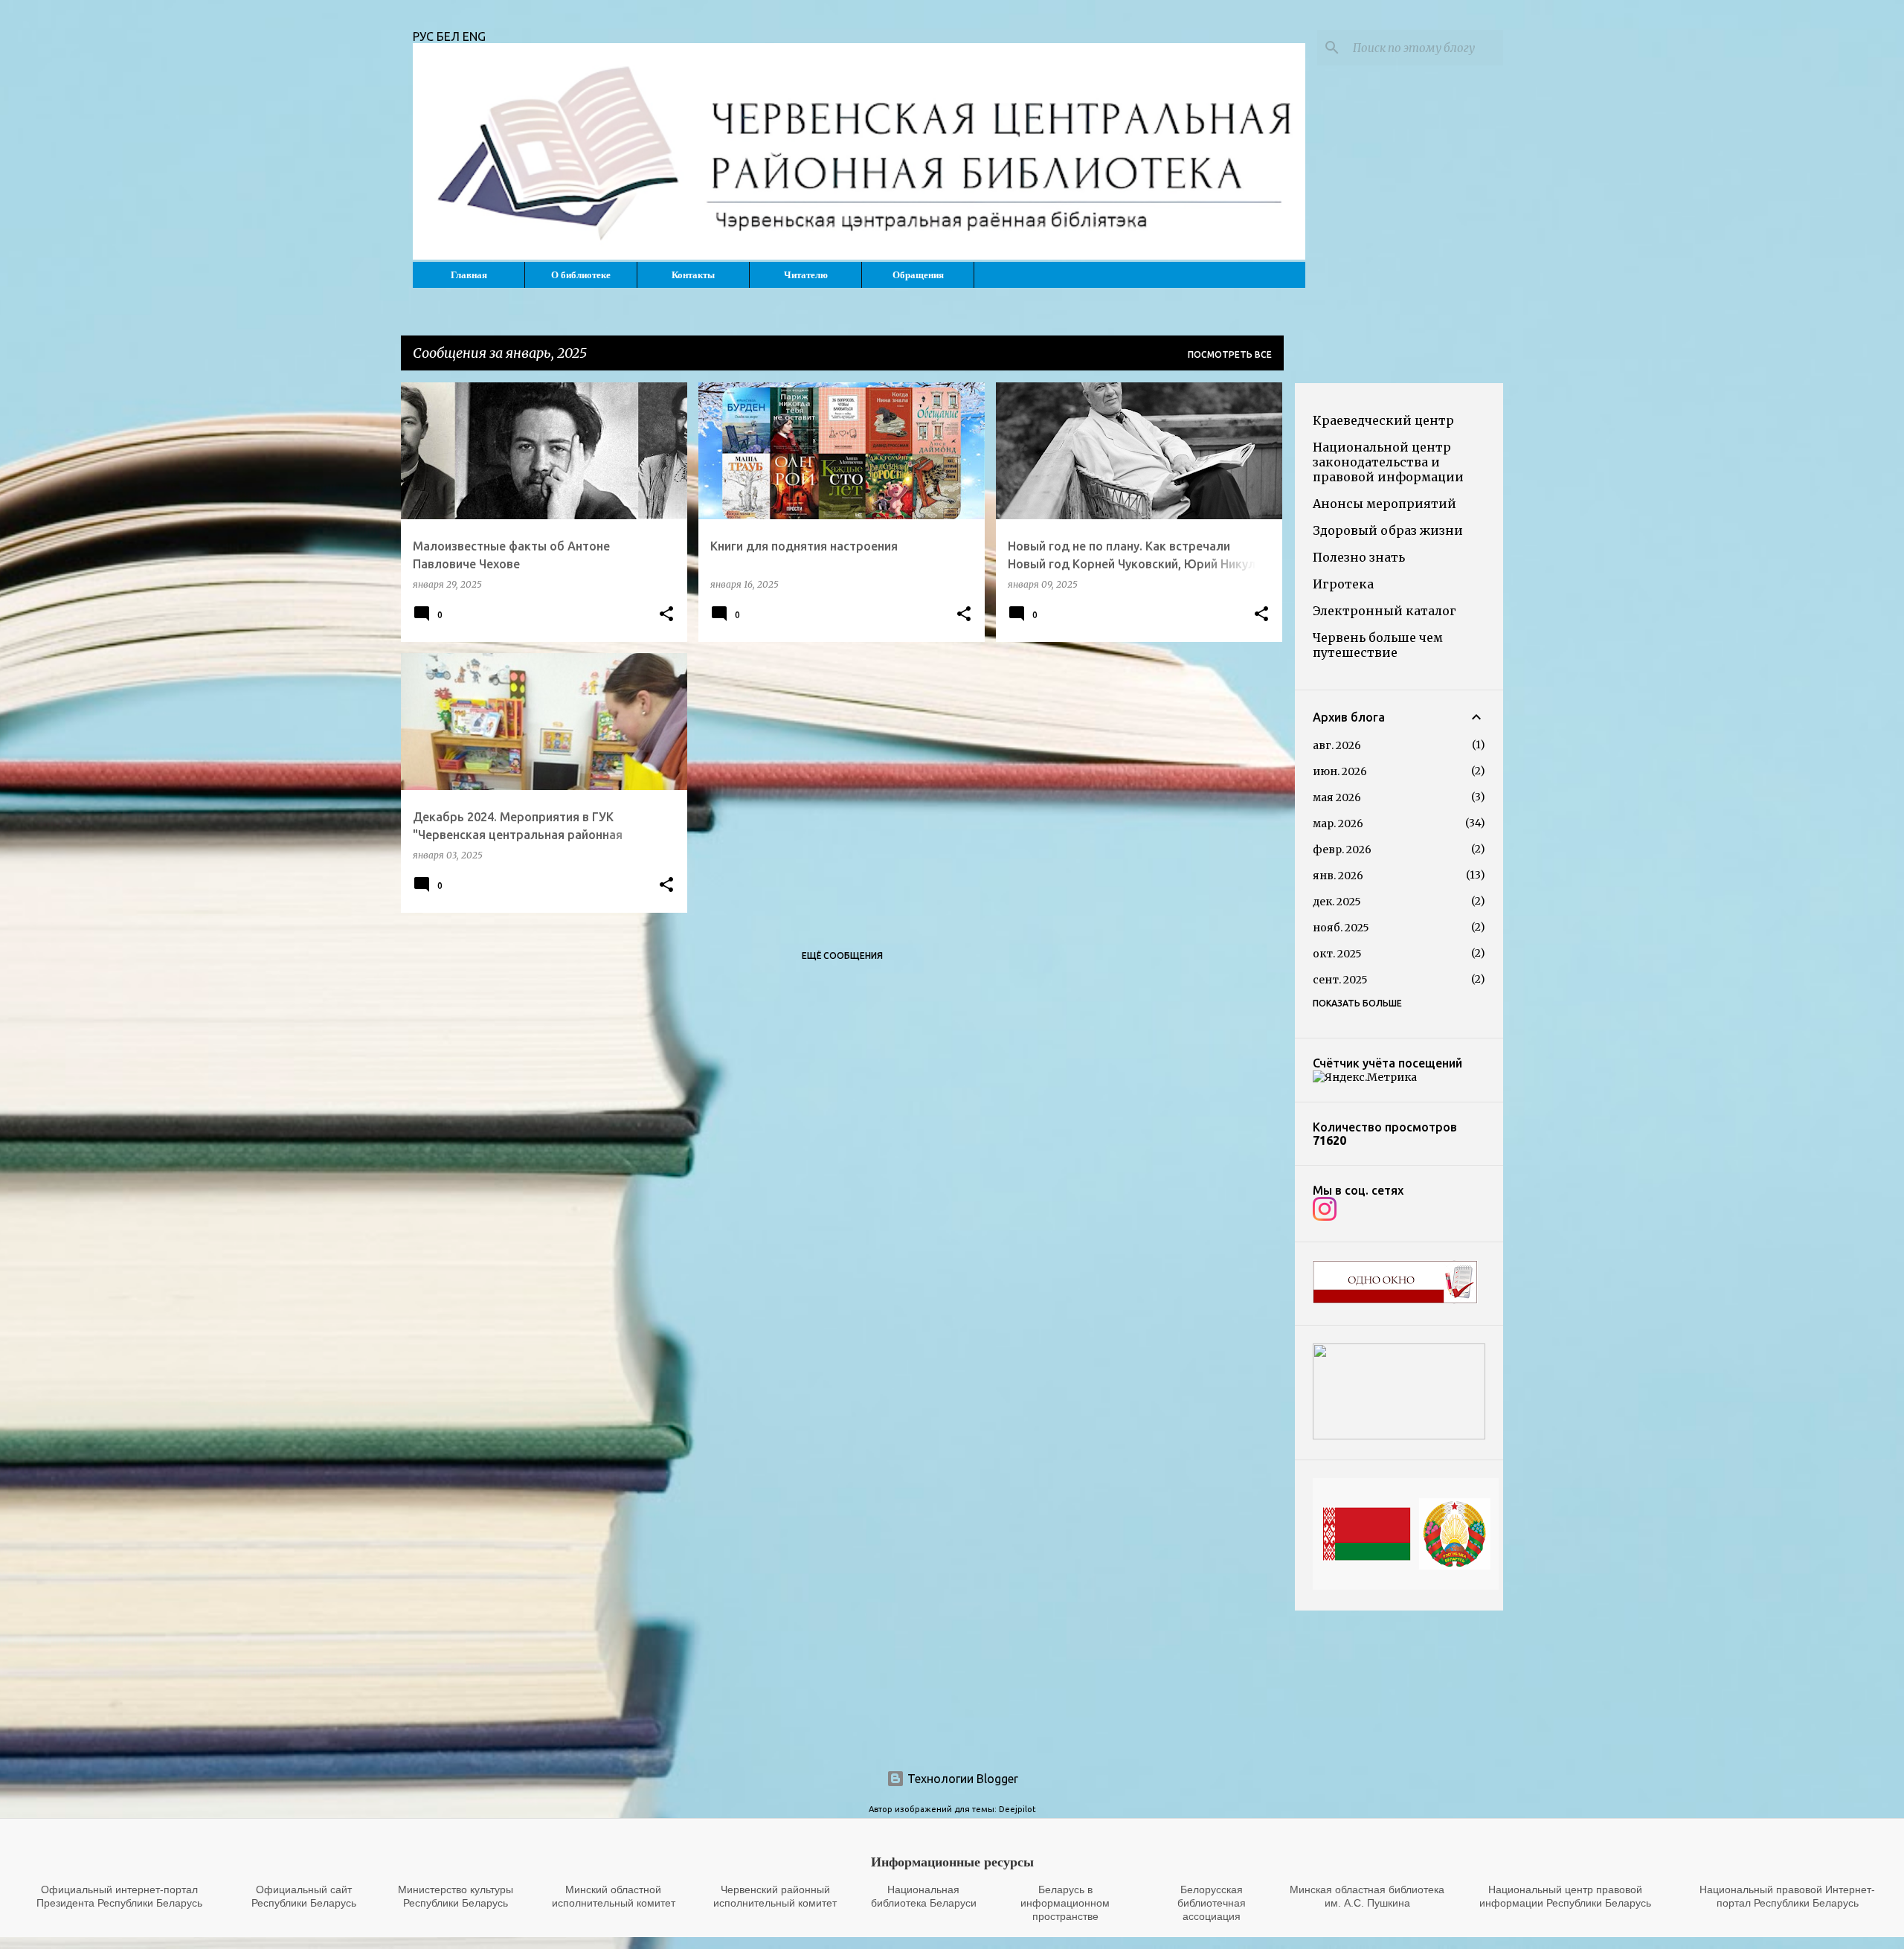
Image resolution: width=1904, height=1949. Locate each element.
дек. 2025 (1337, 902)
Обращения (918, 275)
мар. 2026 (1338, 823)
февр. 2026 (1342, 850)
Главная (469, 275)
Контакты (693, 275)
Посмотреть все (1230, 354)
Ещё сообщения (842, 956)
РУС (425, 36)
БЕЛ (450, 36)
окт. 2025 (1337, 954)
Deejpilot (1017, 1809)
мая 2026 (1337, 797)
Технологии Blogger (961, 1779)
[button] (666, 614)
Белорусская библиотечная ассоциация (1212, 1903)
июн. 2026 (1340, 771)
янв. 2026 (1338, 876)
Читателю (806, 275)
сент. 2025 (1340, 980)
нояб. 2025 (1341, 928)
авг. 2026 (1337, 745)
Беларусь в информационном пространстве (1065, 1903)
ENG (474, 36)
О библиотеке (581, 275)
